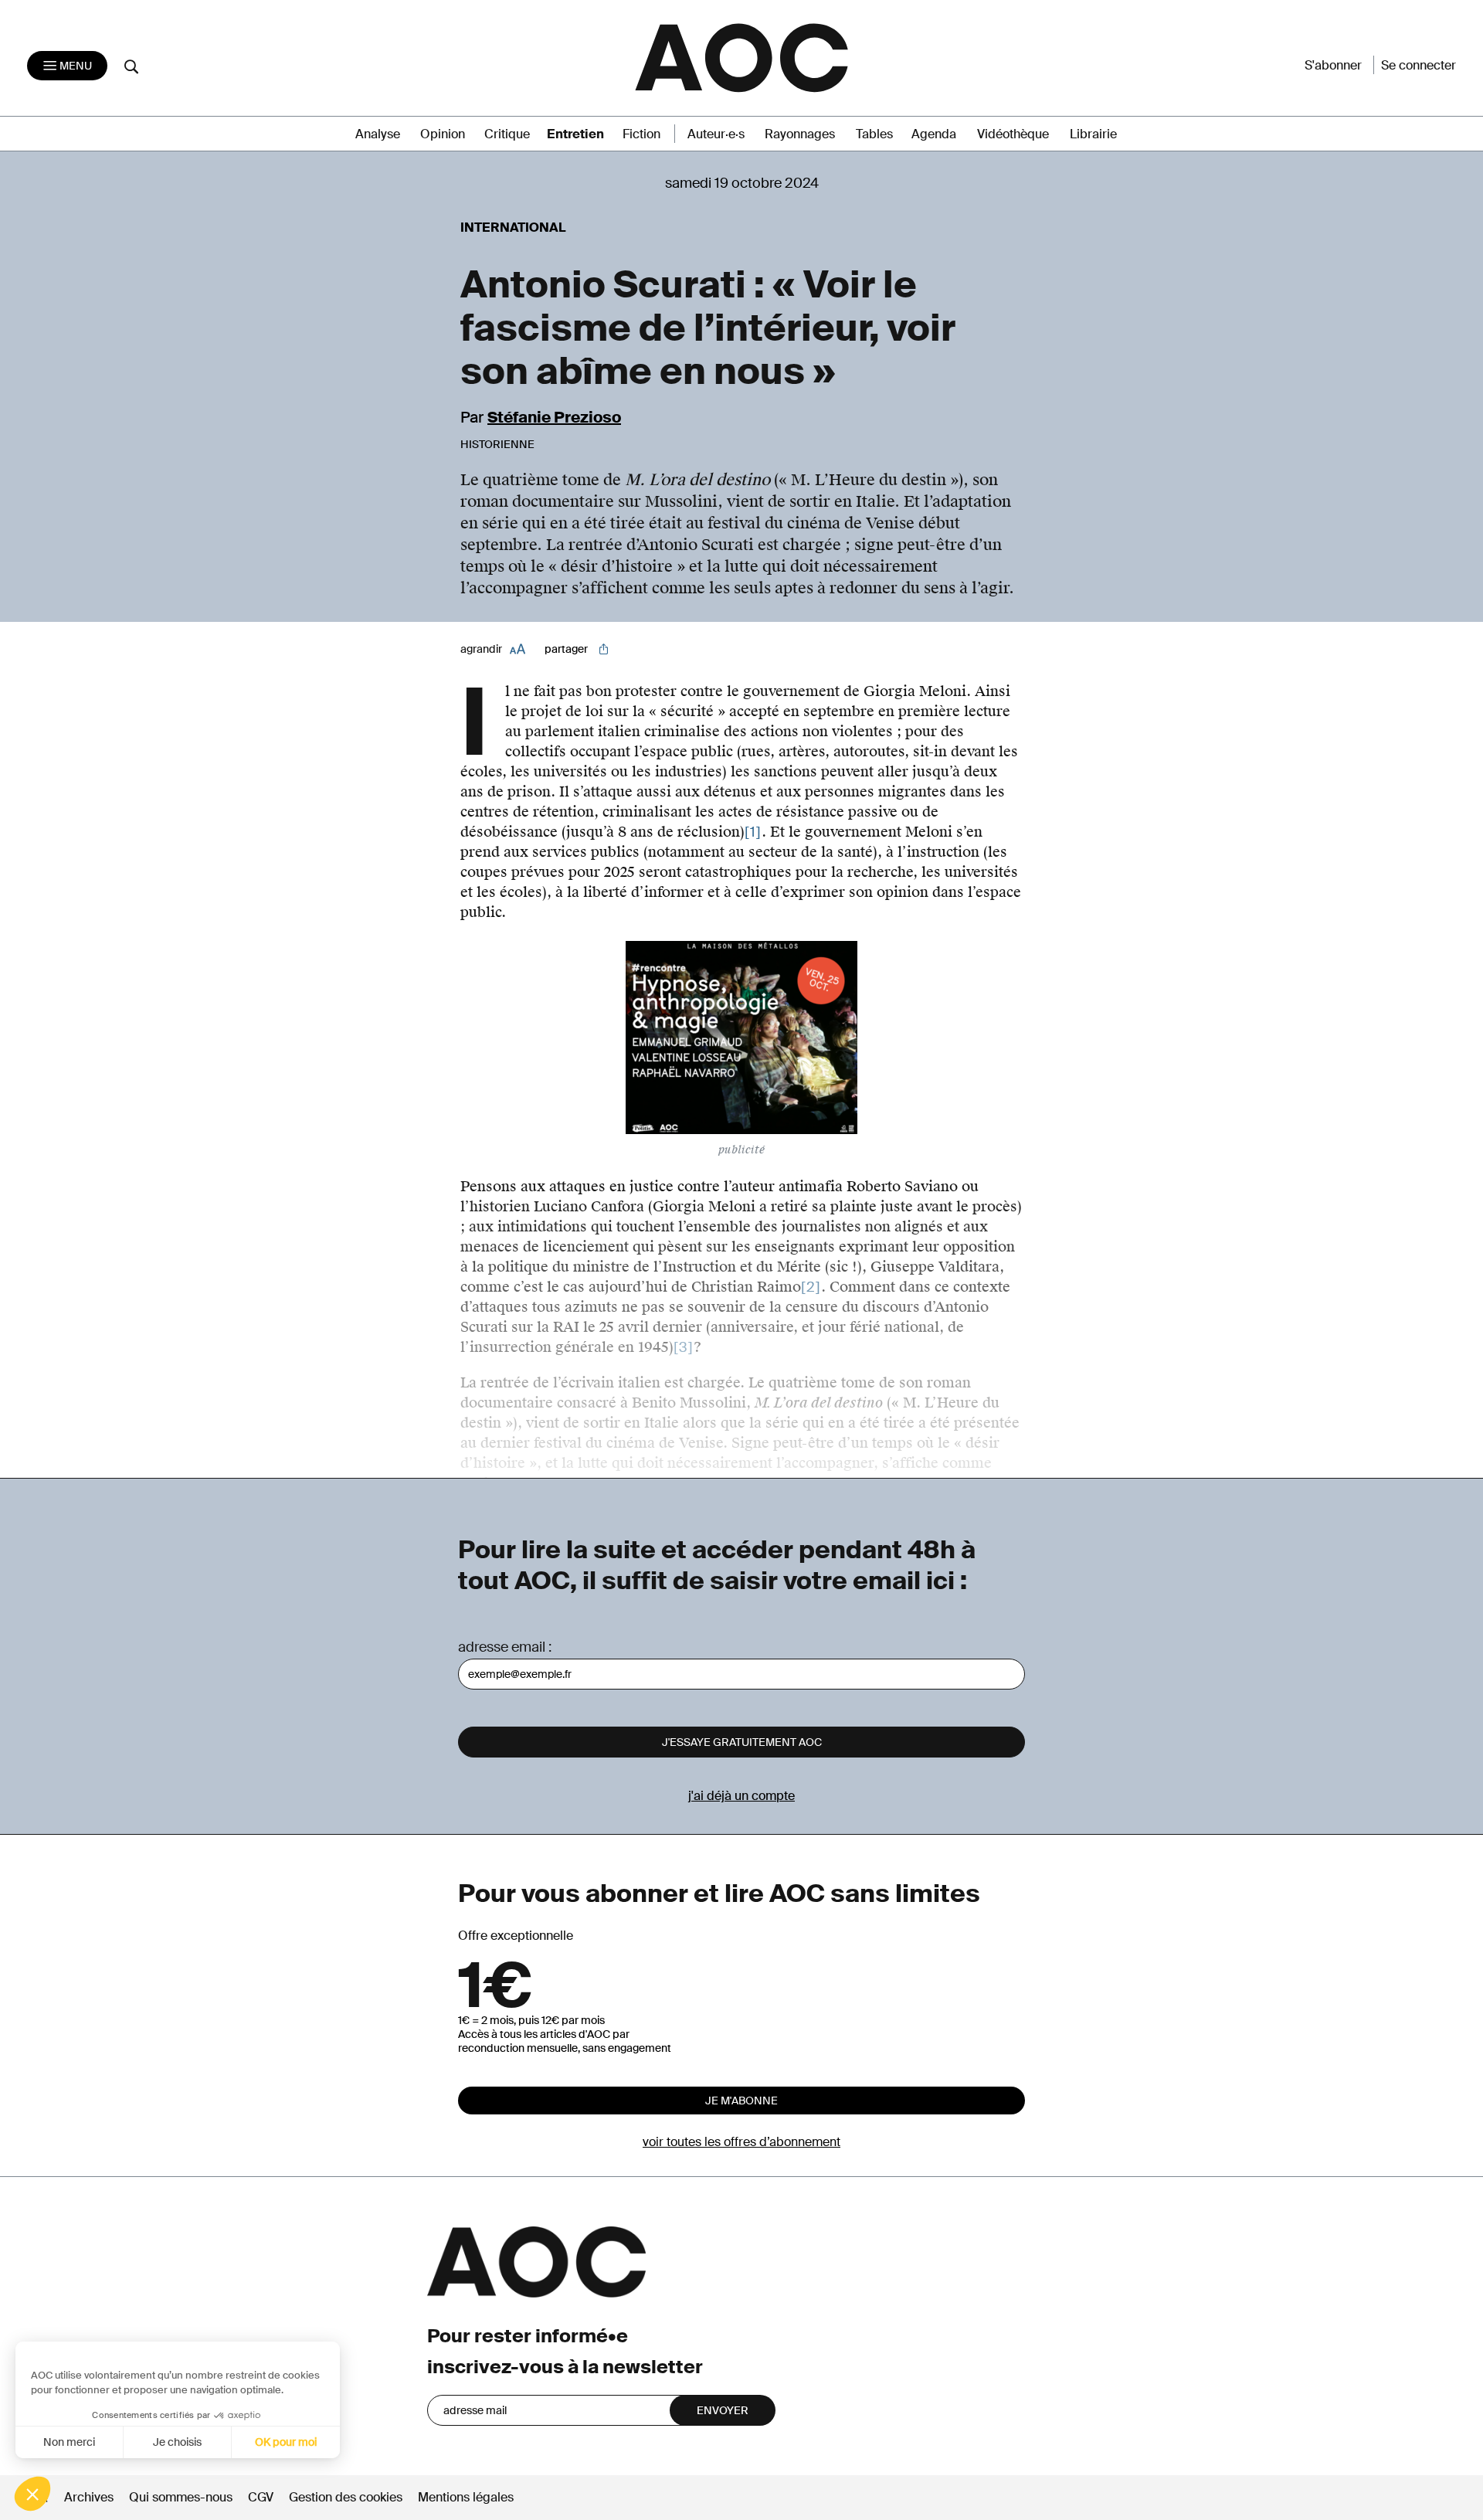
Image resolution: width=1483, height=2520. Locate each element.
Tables (874, 134)
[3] (684, 1347)
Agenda (934, 134)
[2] (811, 1287)
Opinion (443, 134)
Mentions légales (466, 2497)
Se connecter (1419, 65)
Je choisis (177, 2442)
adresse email (502, 1647)
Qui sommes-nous (181, 2497)
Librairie (1093, 134)
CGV (261, 2497)
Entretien (575, 134)
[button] (32, 2494)
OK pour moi (286, 2442)
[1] (753, 832)
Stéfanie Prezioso (554, 417)
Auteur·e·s (716, 134)
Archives (89, 2497)
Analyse (378, 134)
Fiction (641, 134)
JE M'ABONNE (741, 2101)
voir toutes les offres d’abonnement (741, 2142)
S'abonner (1333, 65)
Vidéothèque (1013, 134)
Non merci (69, 2442)
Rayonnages (800, 134)
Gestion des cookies (347, 2497)
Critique (507, 134)
